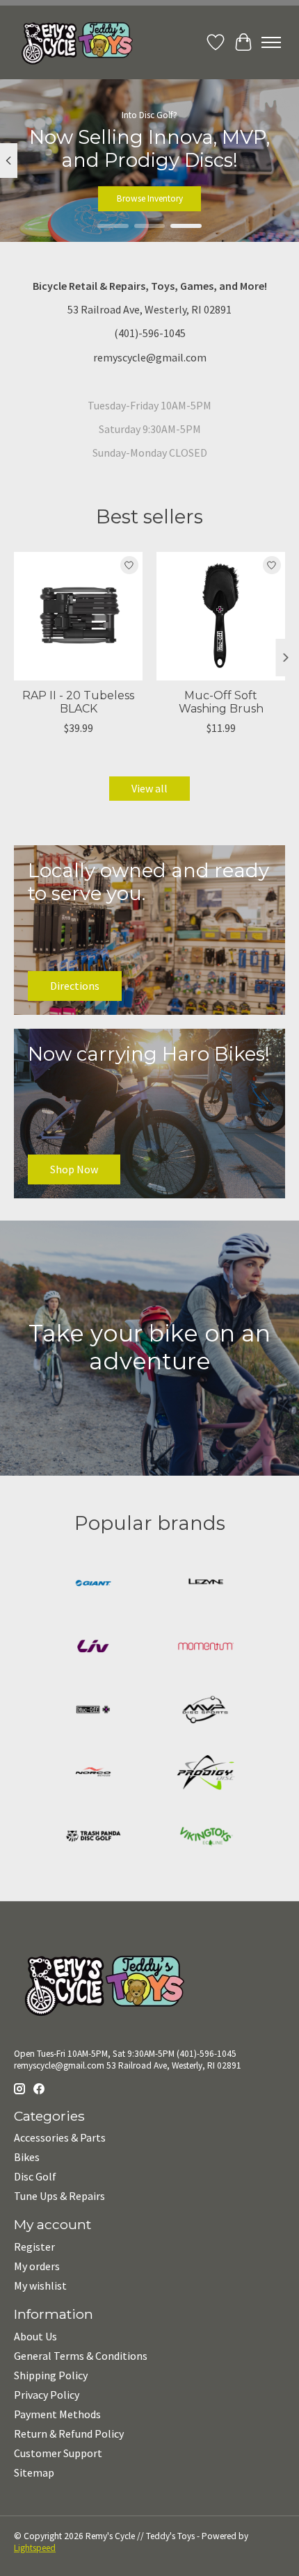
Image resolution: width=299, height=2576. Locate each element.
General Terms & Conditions (81, 2356)
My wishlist (40, 2285)
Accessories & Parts (60, 2137)
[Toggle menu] (271, 42)
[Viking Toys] (206, 1837)
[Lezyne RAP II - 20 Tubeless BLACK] (78, 616)
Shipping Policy (51, 2375)
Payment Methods (57, 2414)
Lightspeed (35, 2548)
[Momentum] (206, 1648)
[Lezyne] (206, 1584)
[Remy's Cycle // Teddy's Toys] (73, 42)
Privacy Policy (47, 2395)
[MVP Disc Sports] (206, 1711)
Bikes (27, 2157)
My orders (37, 2266)
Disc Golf (35, 2176)
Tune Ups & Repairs (59, 2196)
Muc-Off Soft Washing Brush (221, 702)
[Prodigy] (206, 1774)
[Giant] (93, 1584)
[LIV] (93, 1648)
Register (34, 2247)
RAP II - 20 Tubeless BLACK (78, 702)
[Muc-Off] (93, 1711)
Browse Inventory (150, 198)
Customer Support (58, 2453)
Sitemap (34, 2472)
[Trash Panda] (93, 1837)
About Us (35, 2336)
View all (149, 788)
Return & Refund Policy (69, 2434)
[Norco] (93, 1774)
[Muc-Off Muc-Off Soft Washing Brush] (221, 616)
